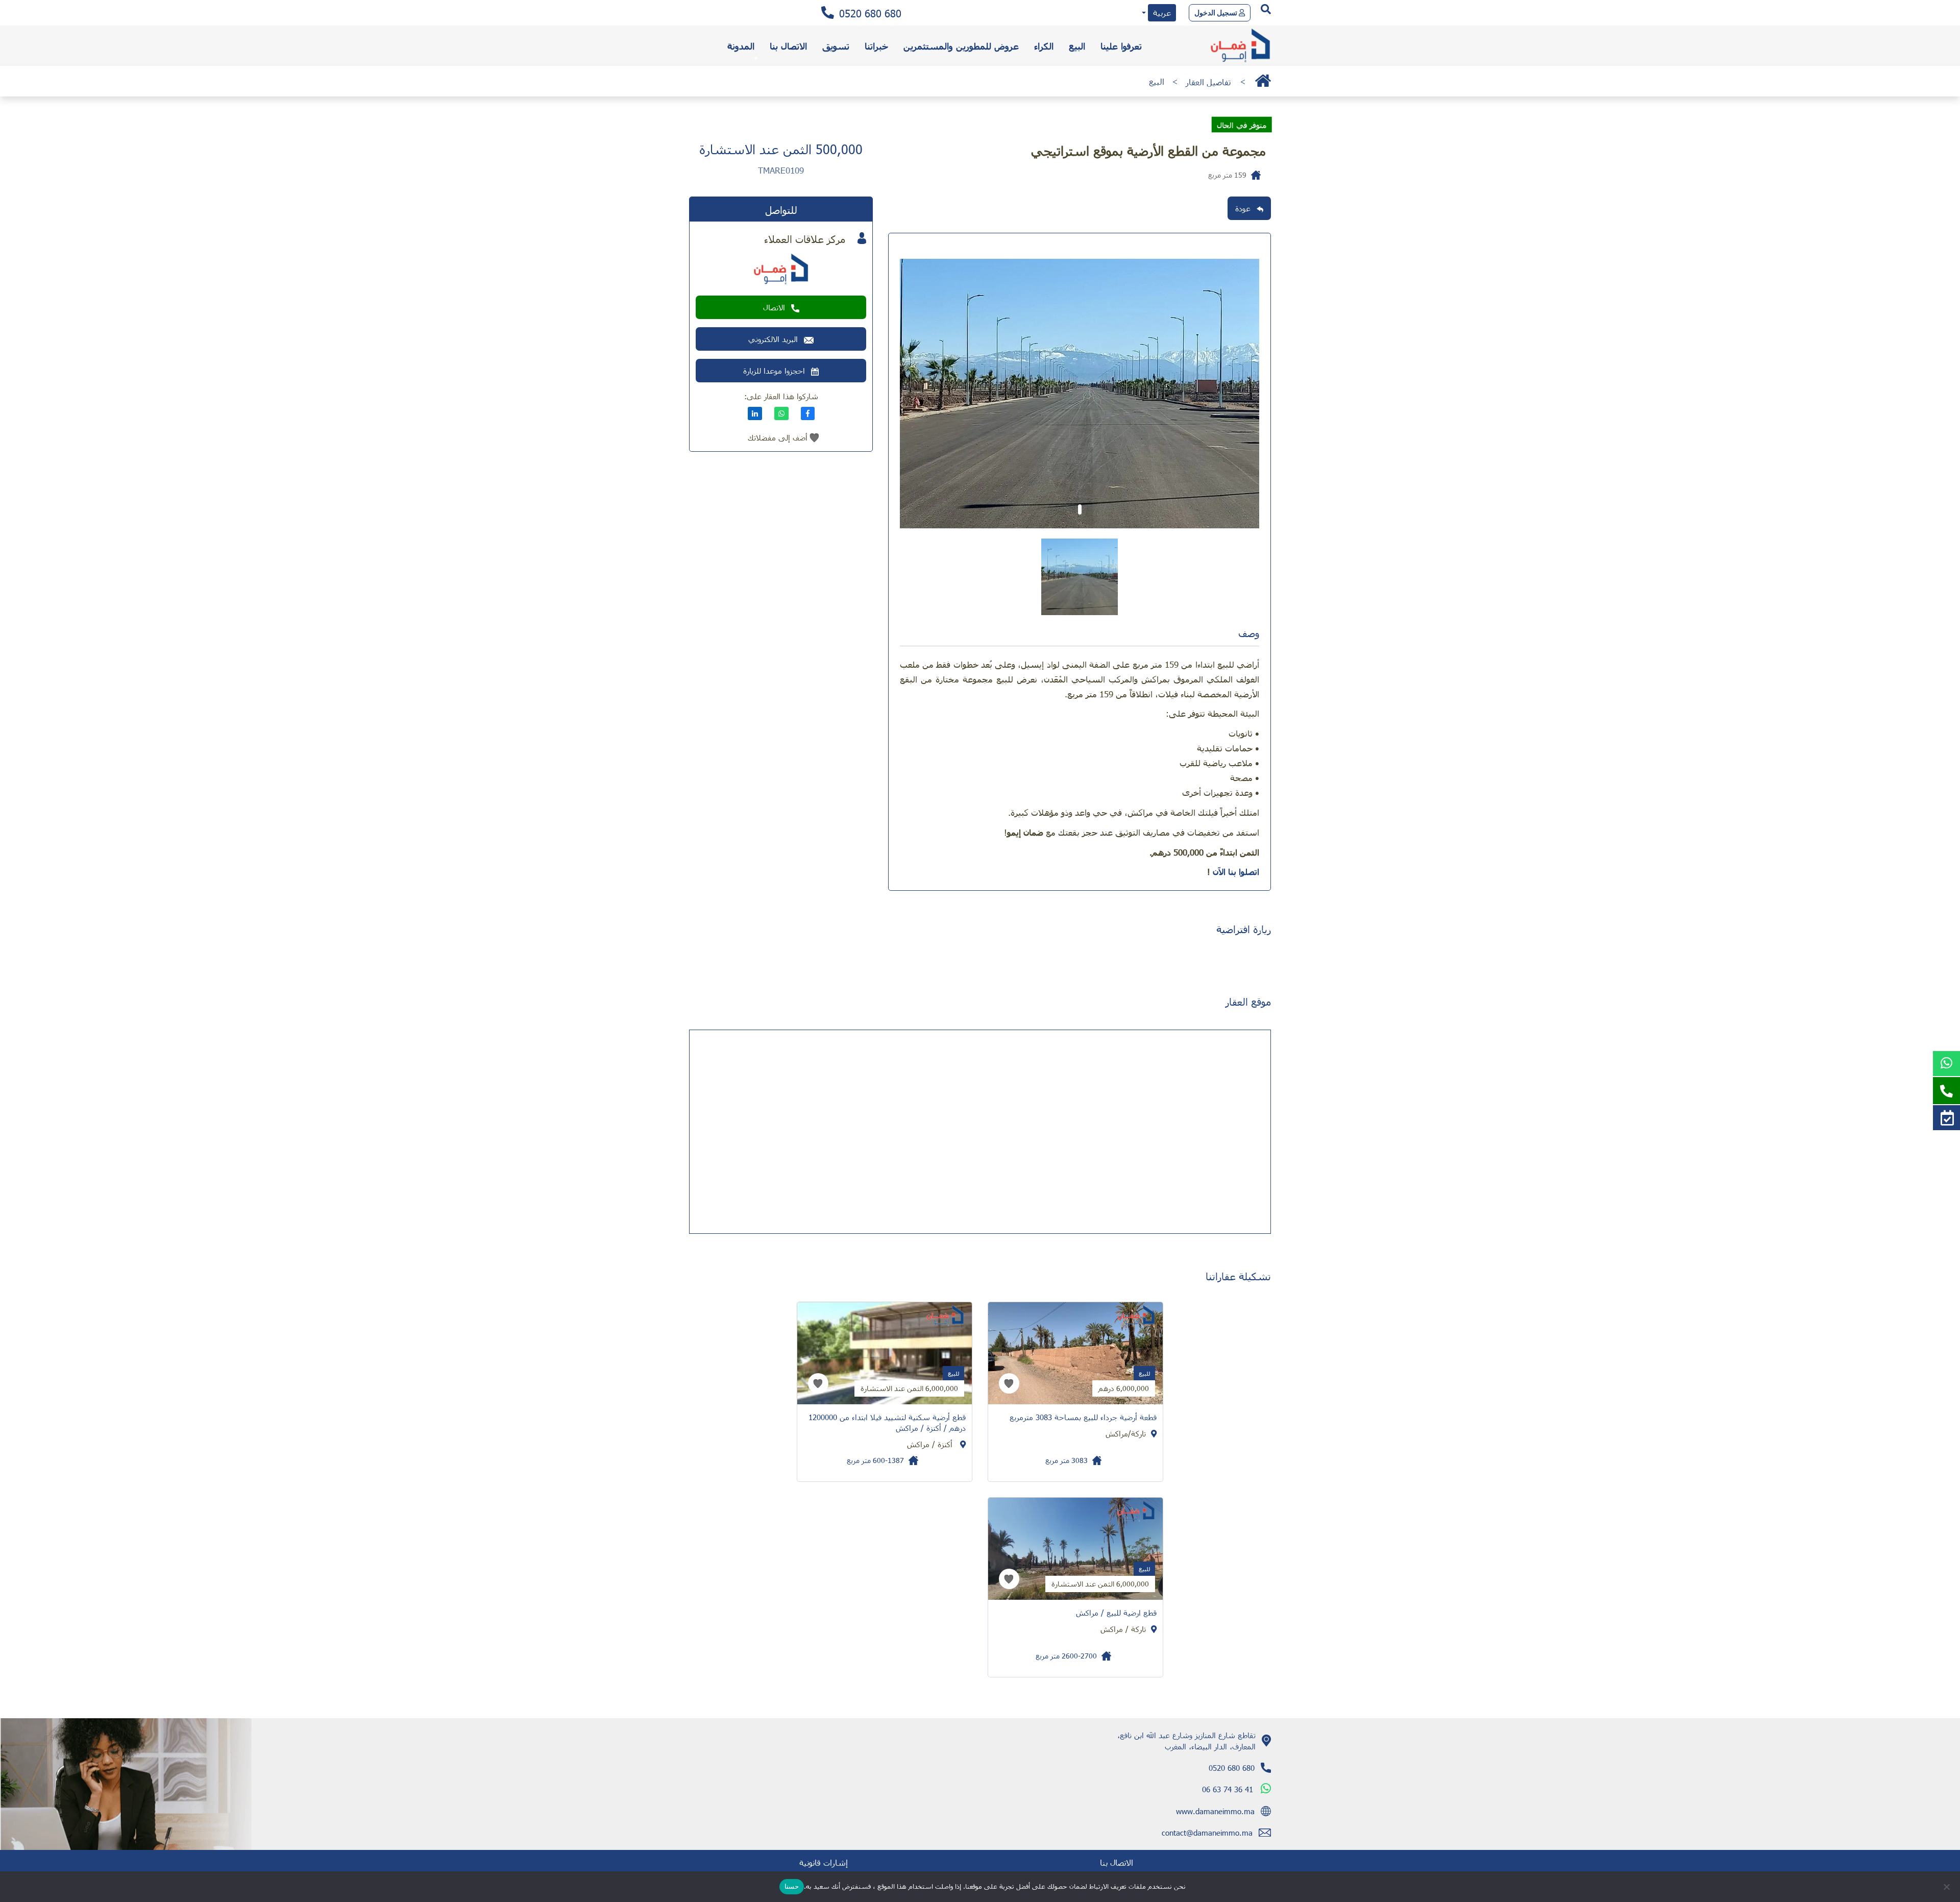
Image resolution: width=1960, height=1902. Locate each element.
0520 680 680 (870, 13)
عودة (1243, 208)
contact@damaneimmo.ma (1207, 1833)
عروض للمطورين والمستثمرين (961, 46)
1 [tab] (1080, 509)
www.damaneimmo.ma (1215, 1811)
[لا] (1947, 1887)
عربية (1162, 13)
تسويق (836, 46)
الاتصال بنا (788, 46)
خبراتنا (876, 46)
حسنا (792, 1886)
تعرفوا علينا (1121, 46)
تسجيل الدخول (1217, 13)
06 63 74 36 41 (1228, 1789)
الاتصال (774, 307)
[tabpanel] (1080, 394)
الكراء (1044, 46)
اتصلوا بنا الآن (1236, 871)
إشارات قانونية (824, 1862)
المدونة (741, 46)
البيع (1077, 46)
